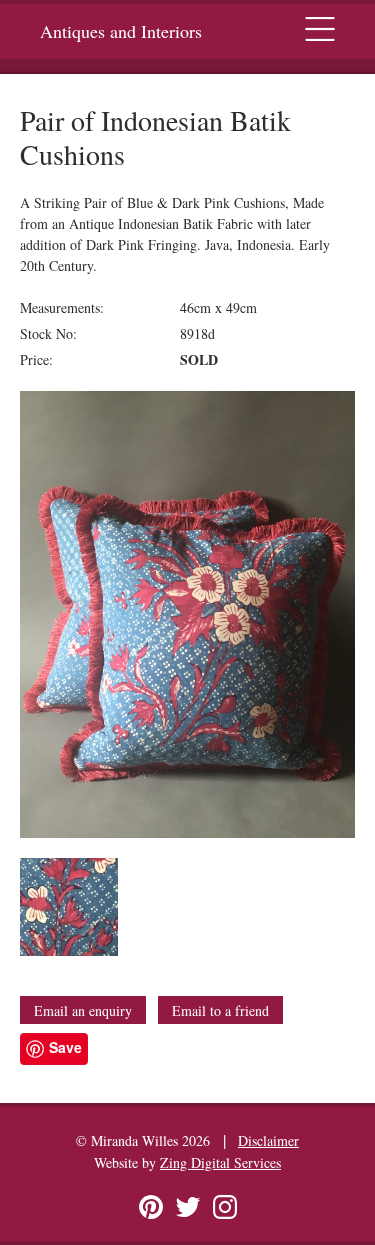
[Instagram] (225, 1207)
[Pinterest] (151, 1207)
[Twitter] (188, 1207)
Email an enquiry (83, 1010)
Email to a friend (220, 1010)
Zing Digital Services (220, 1162)
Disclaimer (268, 1140)
